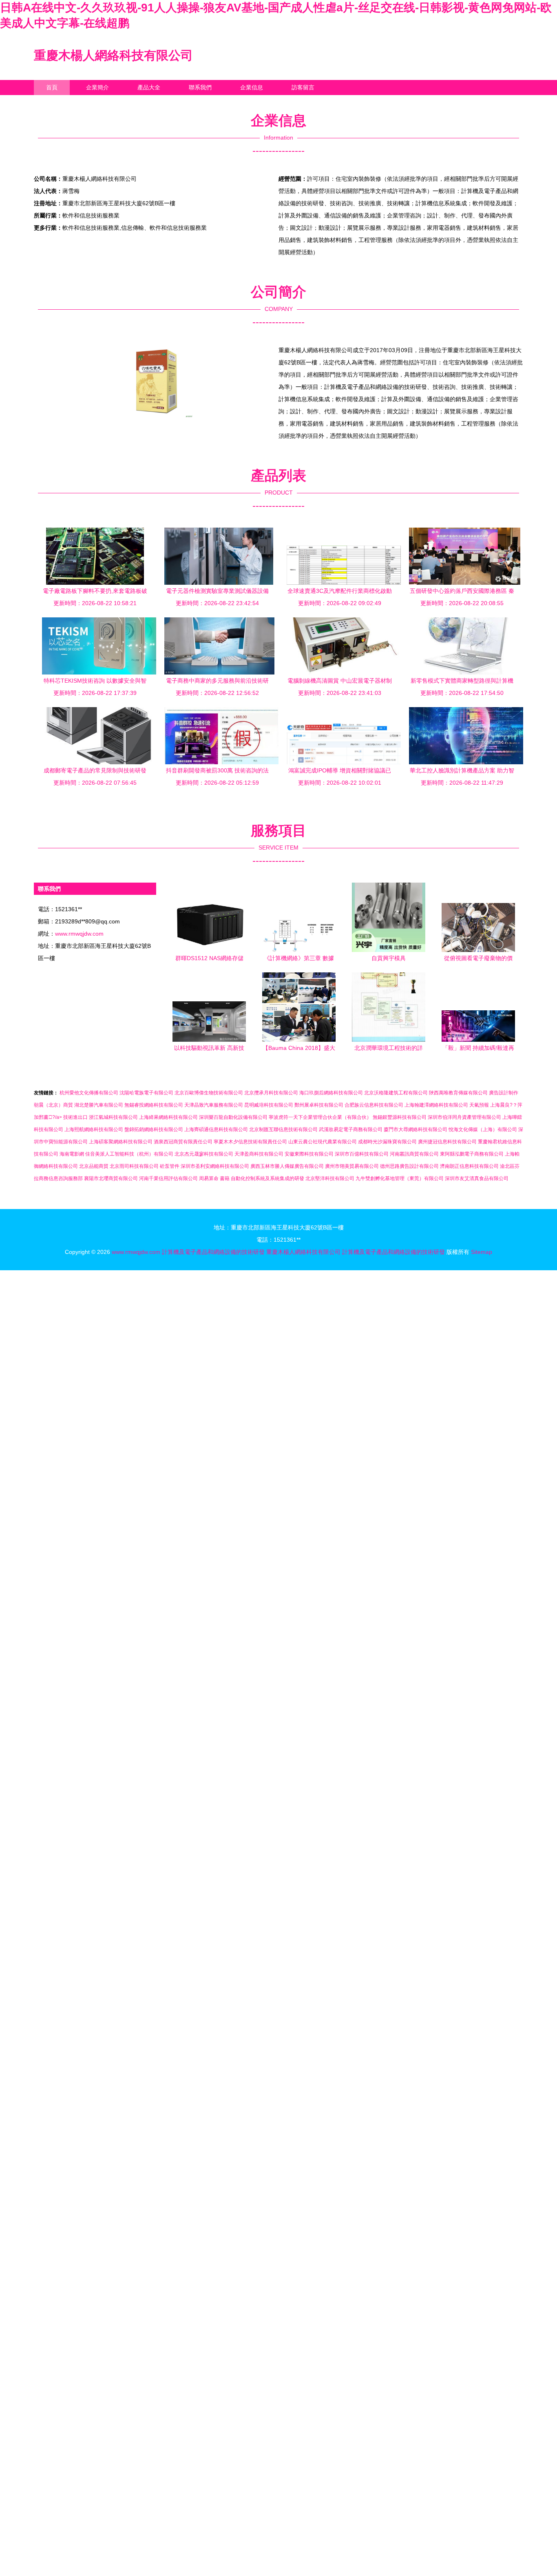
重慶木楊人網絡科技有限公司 (113, 55)
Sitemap (482, 1252)
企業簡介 (97, 87)
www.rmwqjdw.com (79, 934)
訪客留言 (303, 87)
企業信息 (252, 87)
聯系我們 (200, 87)
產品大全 (149, 87)
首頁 (52, 87)
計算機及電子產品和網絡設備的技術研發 (213, 1252)
